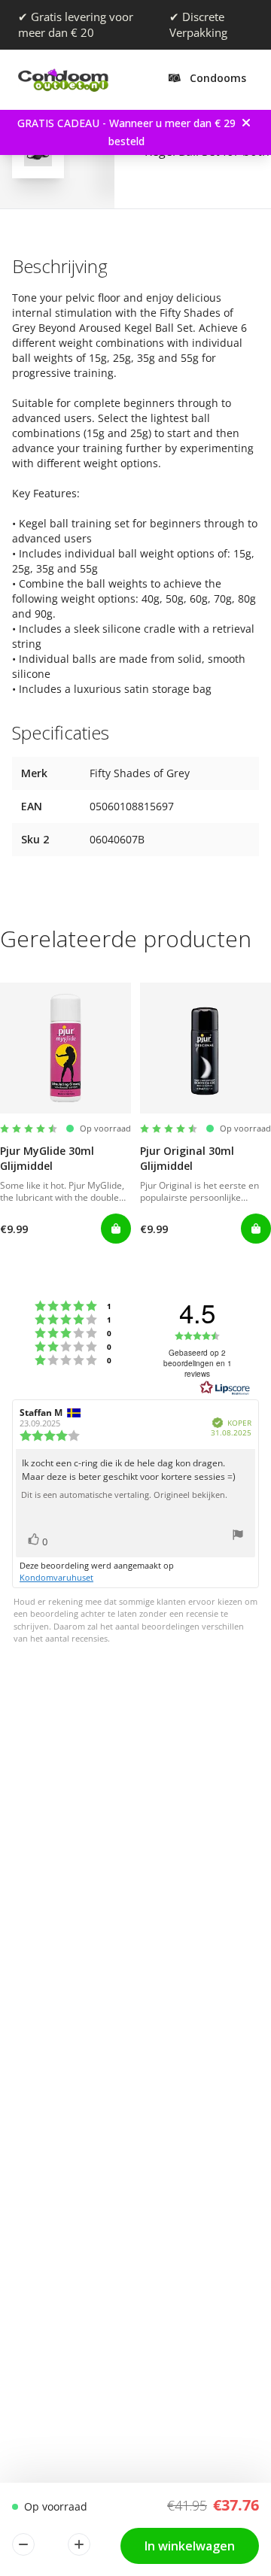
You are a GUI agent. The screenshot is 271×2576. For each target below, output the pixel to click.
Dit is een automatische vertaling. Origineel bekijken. (124, 1495)
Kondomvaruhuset (56, 1577)
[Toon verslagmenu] (238, 1537)
